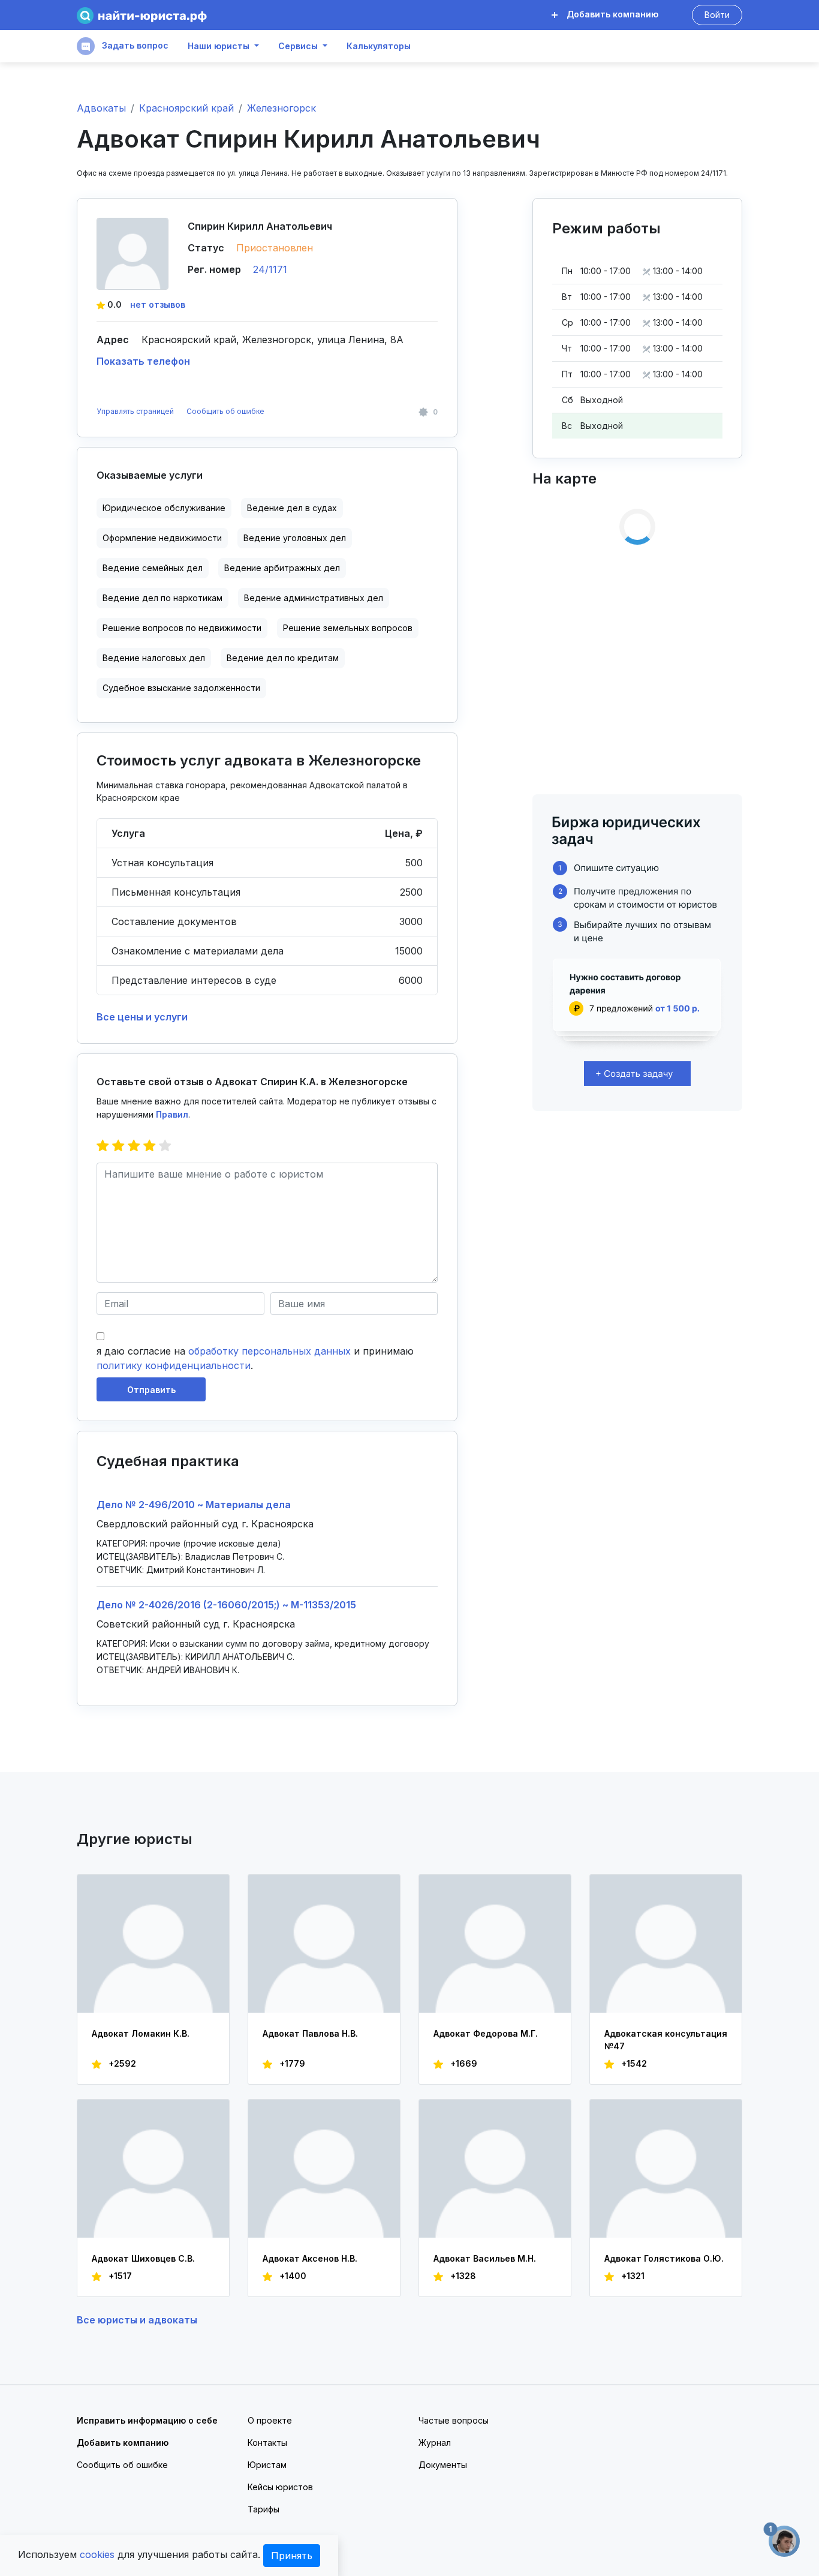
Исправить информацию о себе (147, 2420)
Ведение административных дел (314, 598)
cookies (97, 2554)
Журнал (435, 2443)
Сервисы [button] (298, 46)
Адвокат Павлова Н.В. (310, 2033)
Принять (292, 2556)
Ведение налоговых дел (154, 658)
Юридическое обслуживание (164, 508)
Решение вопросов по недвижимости (182, 628)
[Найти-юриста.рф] (142, 15)
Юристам (267, 2465)
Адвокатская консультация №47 (666, 2040)
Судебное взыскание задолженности (181, 688)
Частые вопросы (454, 2420)
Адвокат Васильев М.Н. (485, 2258)
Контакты (267, 2443)
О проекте (270, 2420)
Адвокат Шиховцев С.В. (143, 2258)
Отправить (151, 1390)
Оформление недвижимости (162, 538)
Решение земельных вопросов (348, 628)
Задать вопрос (134, 45)
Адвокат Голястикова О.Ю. (664, 2258)
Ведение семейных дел (153, 568)
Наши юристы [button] (219, 46)
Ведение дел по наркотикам (162, 598)
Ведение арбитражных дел (282, 568)
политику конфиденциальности (174, 1365)
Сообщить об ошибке (225, 411)
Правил (172, 1114)
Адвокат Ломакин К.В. (141, 2033)
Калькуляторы (379, 46)
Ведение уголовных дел (295, 538)
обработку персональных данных (270, 1351)
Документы (443, 2465)
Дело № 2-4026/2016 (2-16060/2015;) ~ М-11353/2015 (226, 1605)
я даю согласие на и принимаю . (255, 1358)
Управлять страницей (136, 411)
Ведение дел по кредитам (283, 658)
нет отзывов (158, 304)
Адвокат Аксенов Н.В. (310, 2258)
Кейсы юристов (280, 2487)
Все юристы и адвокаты (137, 2320)
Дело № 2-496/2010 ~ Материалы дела (194, 1505)
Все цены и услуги (142, 1017)
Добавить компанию (611, 14)
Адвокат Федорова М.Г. (486, 2033)
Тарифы (264, 2509)
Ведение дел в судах (292, 508)
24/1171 (270, 269)
